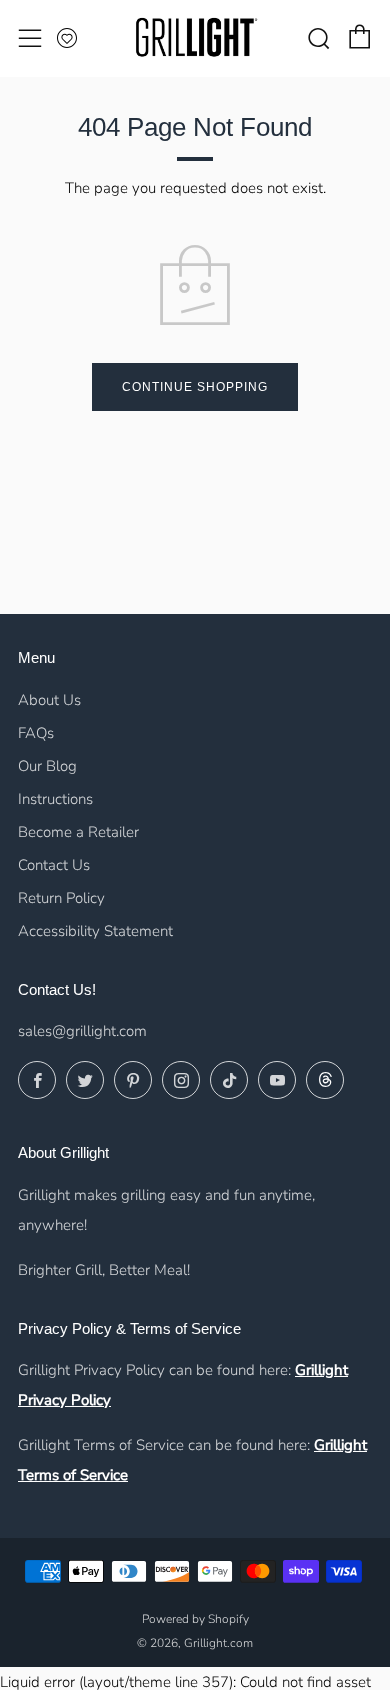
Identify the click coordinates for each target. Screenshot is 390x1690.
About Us (49, 700)
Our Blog (47, 766)
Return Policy (61, 898)
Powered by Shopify (195, 1619)
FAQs (36, 733)
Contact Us (54, 865)
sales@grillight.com (82, 1031)
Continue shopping (195, 387)
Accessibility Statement (95, 931)
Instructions (55, 799)
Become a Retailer (78, 832)
